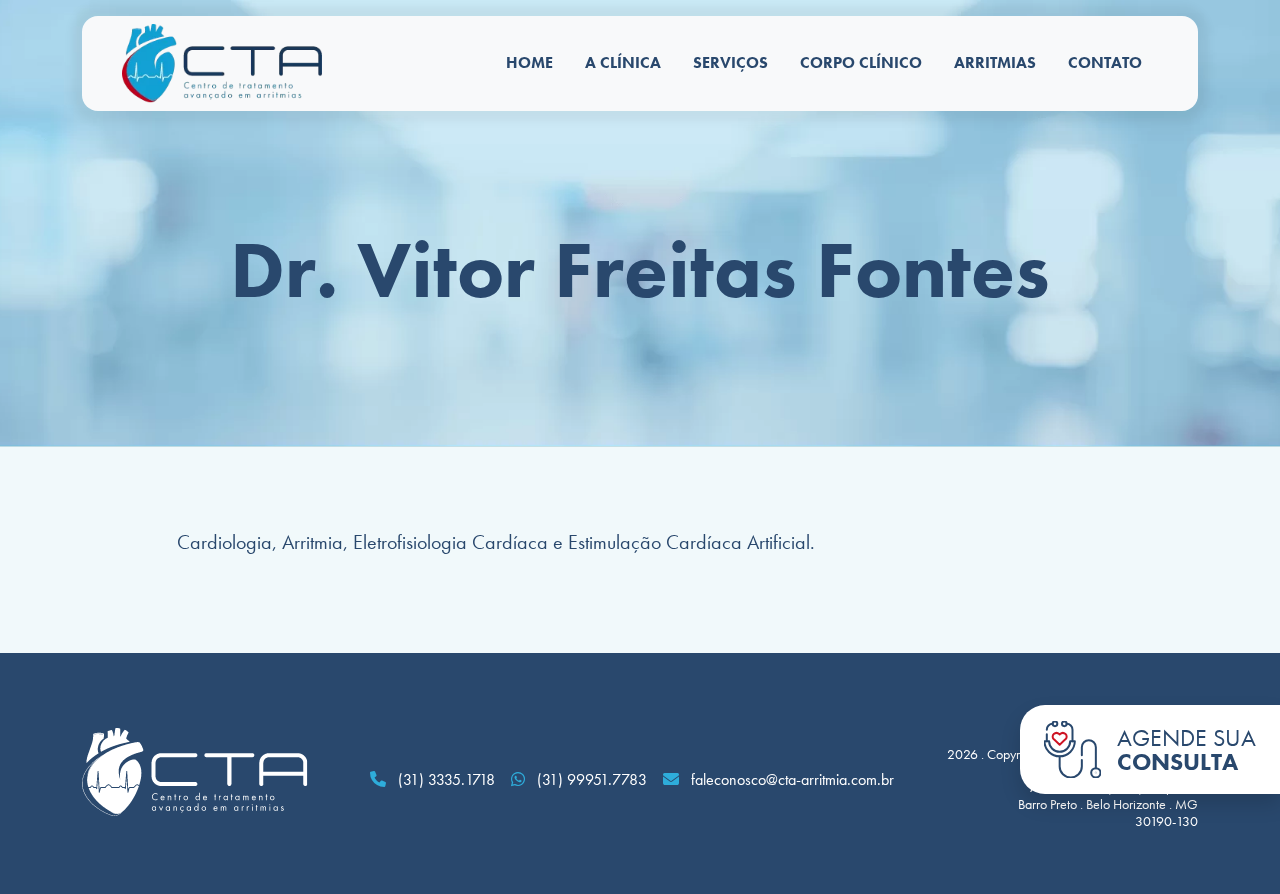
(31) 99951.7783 (590, 779)
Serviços (730, 62)
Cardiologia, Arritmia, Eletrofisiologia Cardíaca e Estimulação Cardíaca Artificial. (496, 542)
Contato (1105, 62)
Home (529, 62)
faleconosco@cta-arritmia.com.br (792, 779)
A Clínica (623, 62)
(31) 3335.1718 (444, 779)
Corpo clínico (861, 62)
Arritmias (995, 62)
